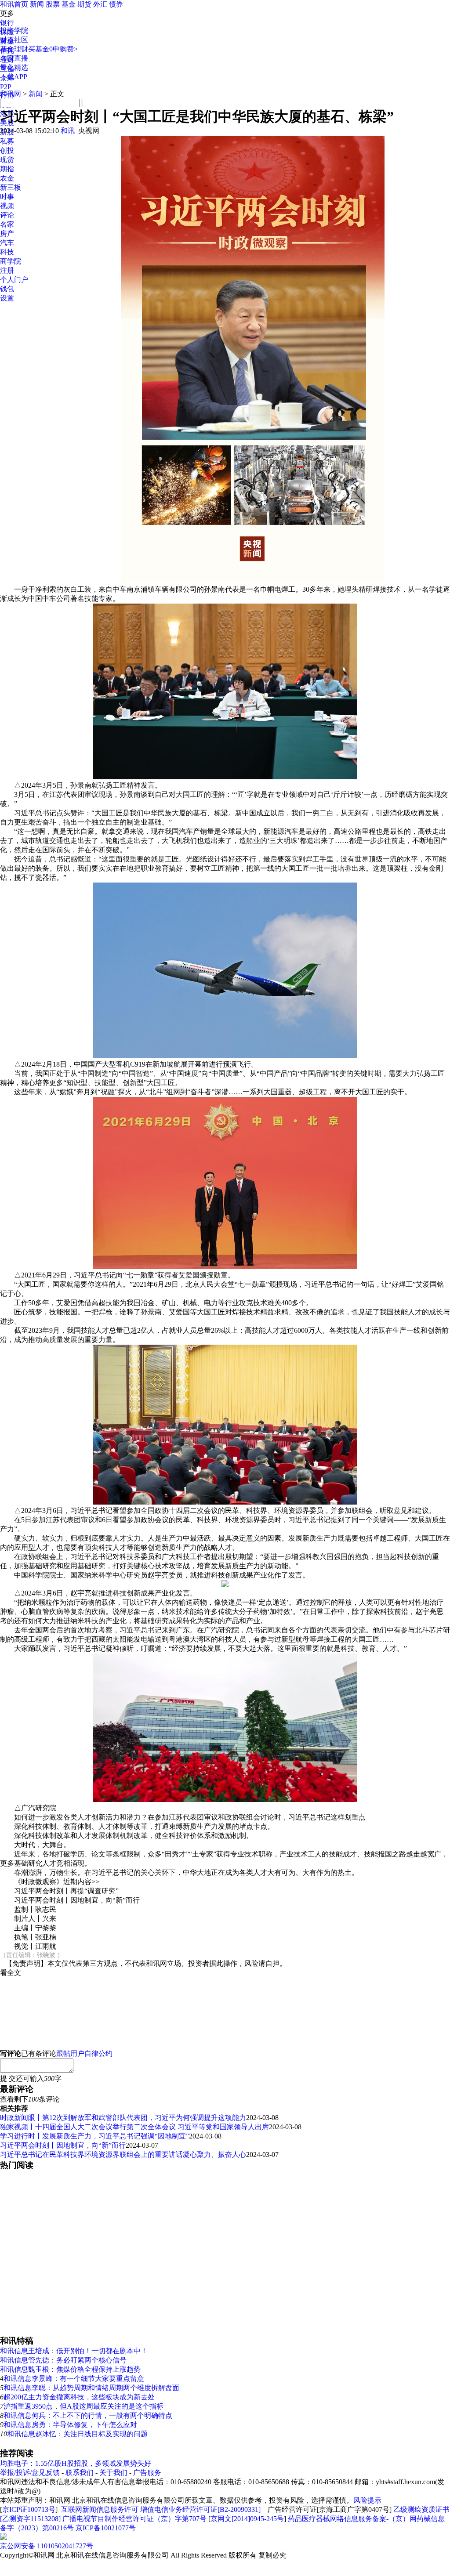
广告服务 (147, 2473)
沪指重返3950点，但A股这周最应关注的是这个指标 (83, 2406)
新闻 (37, 4)
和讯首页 (14, 4)
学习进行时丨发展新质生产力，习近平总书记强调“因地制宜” (94, 2136)
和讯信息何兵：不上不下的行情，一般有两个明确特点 (88, 2415)
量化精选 (14, 67)
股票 (53, 4)
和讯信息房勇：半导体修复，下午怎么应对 (70, 2425)
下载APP (14, 77)
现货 (7, 160)
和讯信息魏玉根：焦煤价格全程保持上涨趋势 (70, 2369)
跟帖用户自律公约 (84, 2053)
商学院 (11, 261)
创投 (7, 150)
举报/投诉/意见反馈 (30, 2473)
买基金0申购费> (53, 49)
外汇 (100, 4)
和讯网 (11, 94)
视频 (7, 206)
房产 (7, 233)
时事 (7, 197)
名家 (7, 224)
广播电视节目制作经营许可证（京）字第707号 (134, 2519)
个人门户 (14, 280)
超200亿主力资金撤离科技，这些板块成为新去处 (79, 2397)
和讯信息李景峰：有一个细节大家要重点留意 (74, 2379)
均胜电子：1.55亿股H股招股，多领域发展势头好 (76, 2463)
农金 (7, 178)
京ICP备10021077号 (106, 2528)
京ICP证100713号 (29, 2509)
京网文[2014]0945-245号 (247, 2519)
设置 (7, 298)
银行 (7, 23)
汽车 (7, 243)
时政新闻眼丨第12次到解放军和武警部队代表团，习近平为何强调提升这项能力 (123, 2118)
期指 (7, 169)
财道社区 (14, 40)
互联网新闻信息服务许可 (100, 2509)
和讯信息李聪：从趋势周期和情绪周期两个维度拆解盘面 (91, 2388)
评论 (7, 215)
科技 (7, 252)
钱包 (7, 289)
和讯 (68, 131)
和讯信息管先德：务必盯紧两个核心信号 (63, 2360)
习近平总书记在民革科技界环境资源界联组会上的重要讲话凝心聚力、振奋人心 (123, 2155)
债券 (116, 4)
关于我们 (113, 2473)
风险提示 (367, 2500)
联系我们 (80, 2473)
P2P (6, 87)
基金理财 (14, 49)
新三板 (11, 187)
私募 (7, 141)
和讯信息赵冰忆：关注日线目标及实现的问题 (77, 2434)
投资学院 (14, 31)
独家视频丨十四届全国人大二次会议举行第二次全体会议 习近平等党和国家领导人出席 (134, 2127)
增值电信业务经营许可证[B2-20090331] (200, 2509)
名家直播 (14, 58)
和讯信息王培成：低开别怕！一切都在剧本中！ (74, 2351)
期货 (84, 4)
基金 (69, 4)
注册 (7, 270)
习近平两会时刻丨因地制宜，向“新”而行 (63, 2145)
